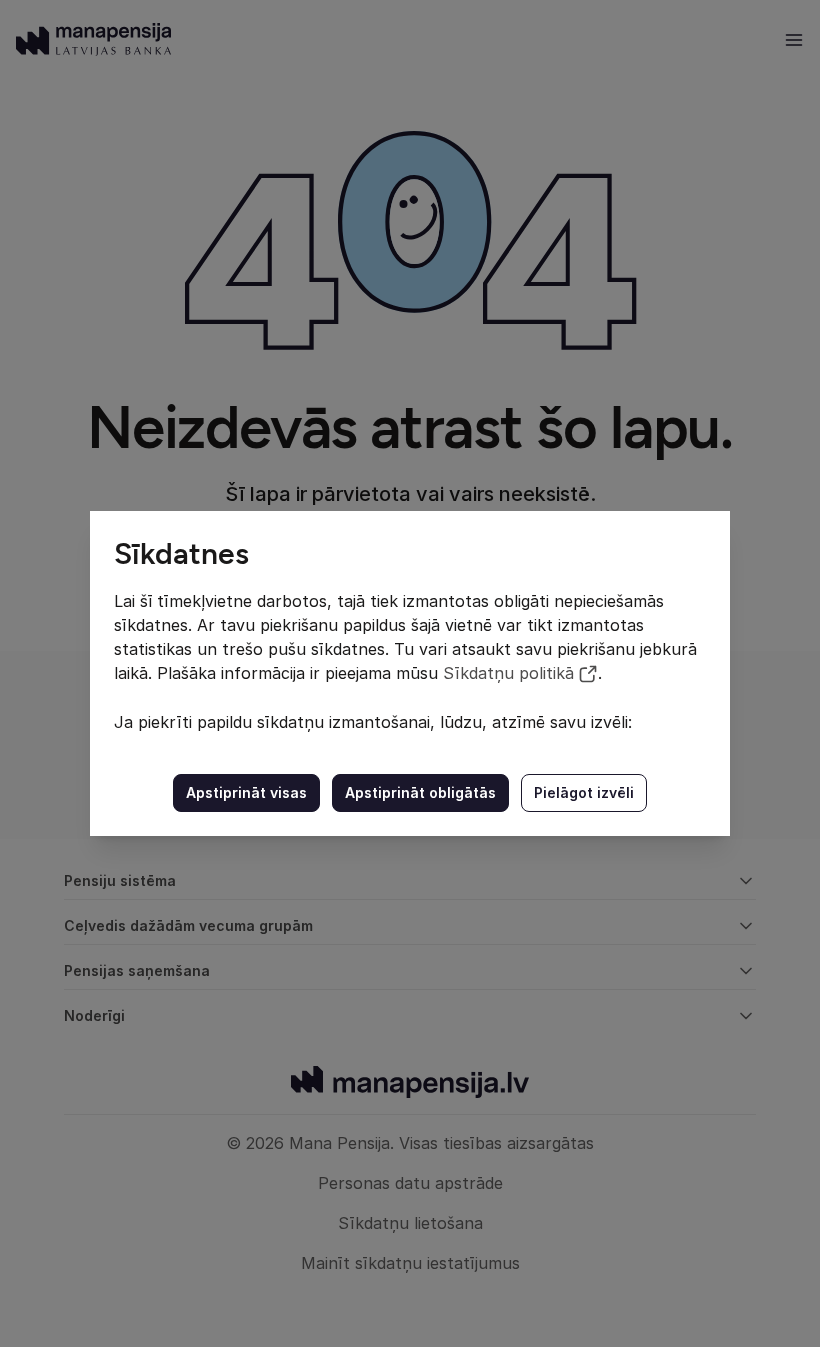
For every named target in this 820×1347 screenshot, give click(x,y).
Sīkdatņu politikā (508, 673)
